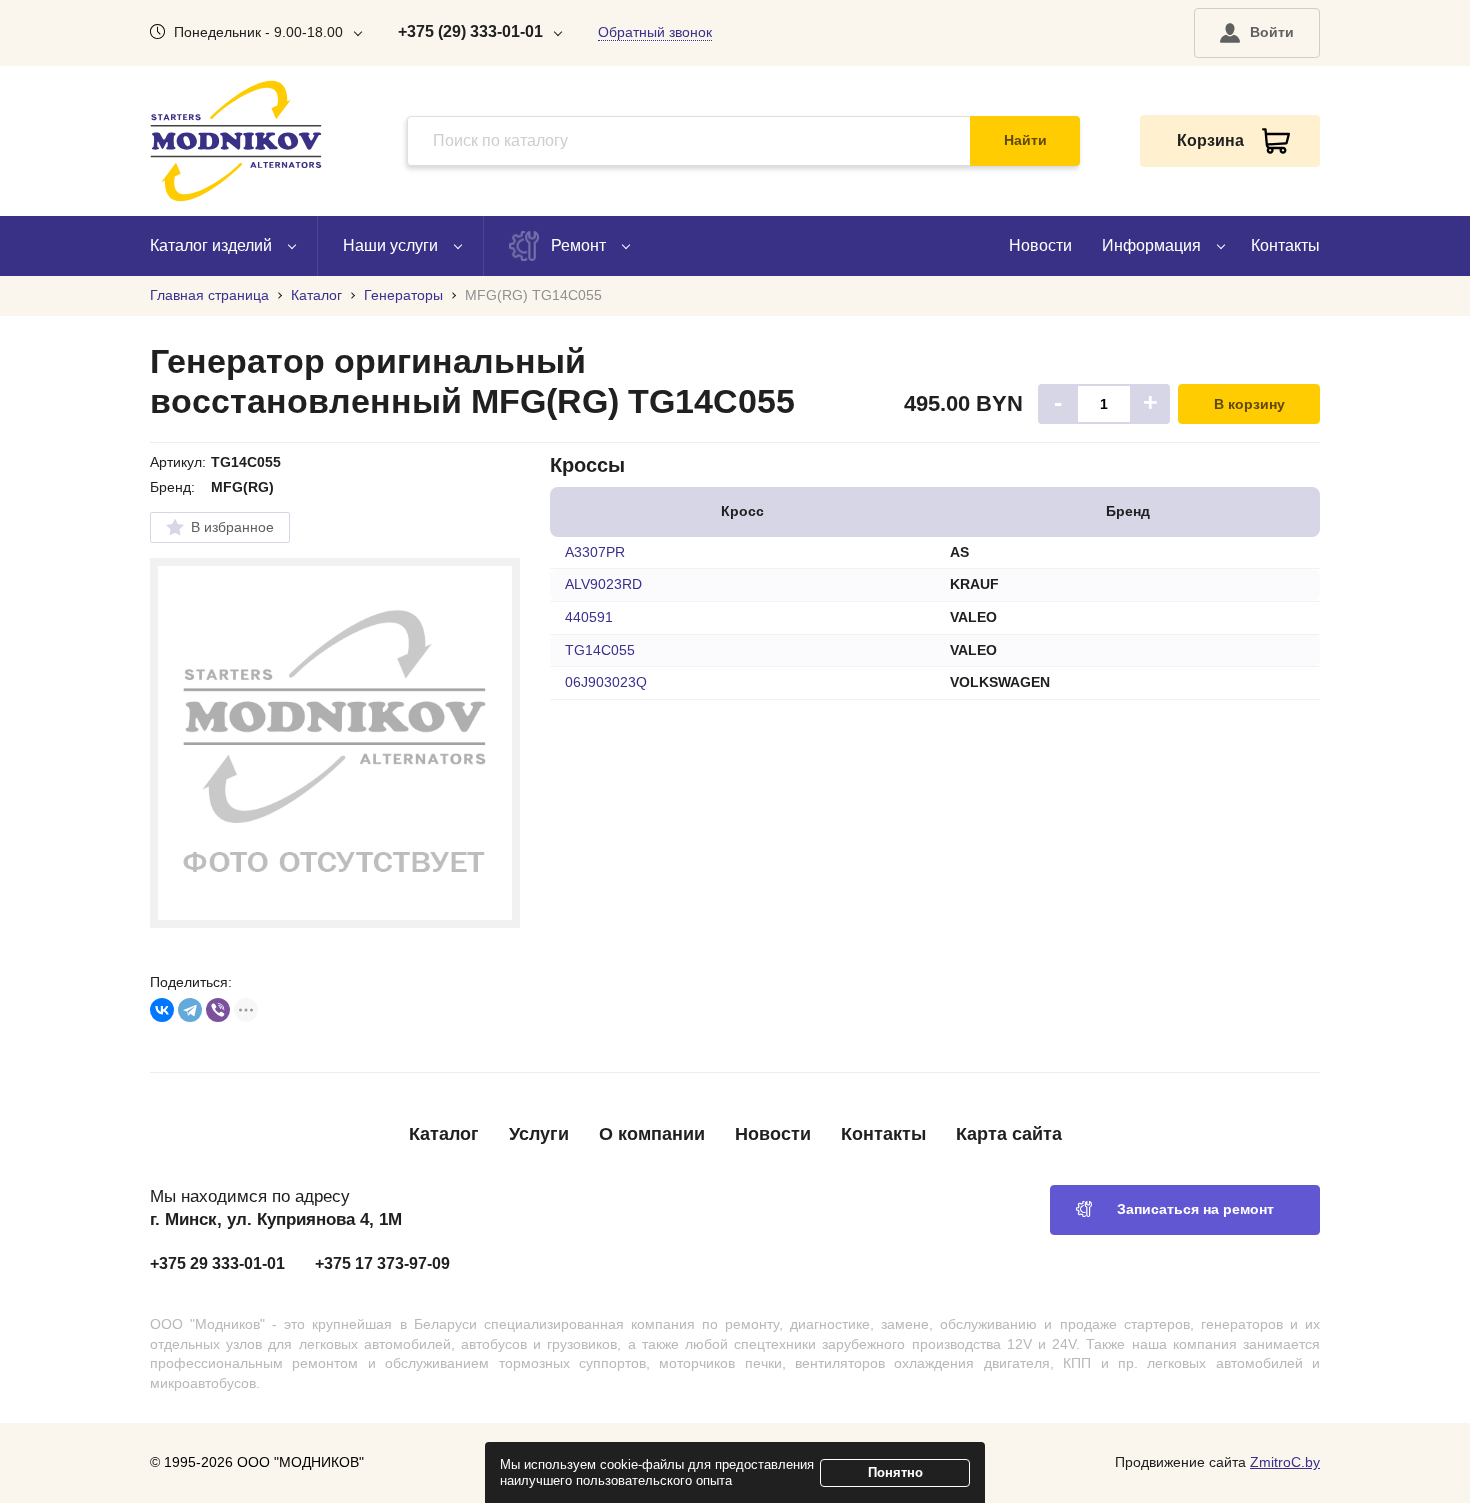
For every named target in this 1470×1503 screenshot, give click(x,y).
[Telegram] (190, 1010)
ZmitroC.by (1285, 1462)
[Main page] (236, 141)
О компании (652, 1134)
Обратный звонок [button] (655, 32)
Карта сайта (1009, 1134)
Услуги (539, 1134)
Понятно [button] (895, 1472)
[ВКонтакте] (162, 1010)
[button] (1257, 33)
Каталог (444, 1134)
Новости (1040, 245)
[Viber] (218, 1010)
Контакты (1285, 245)
